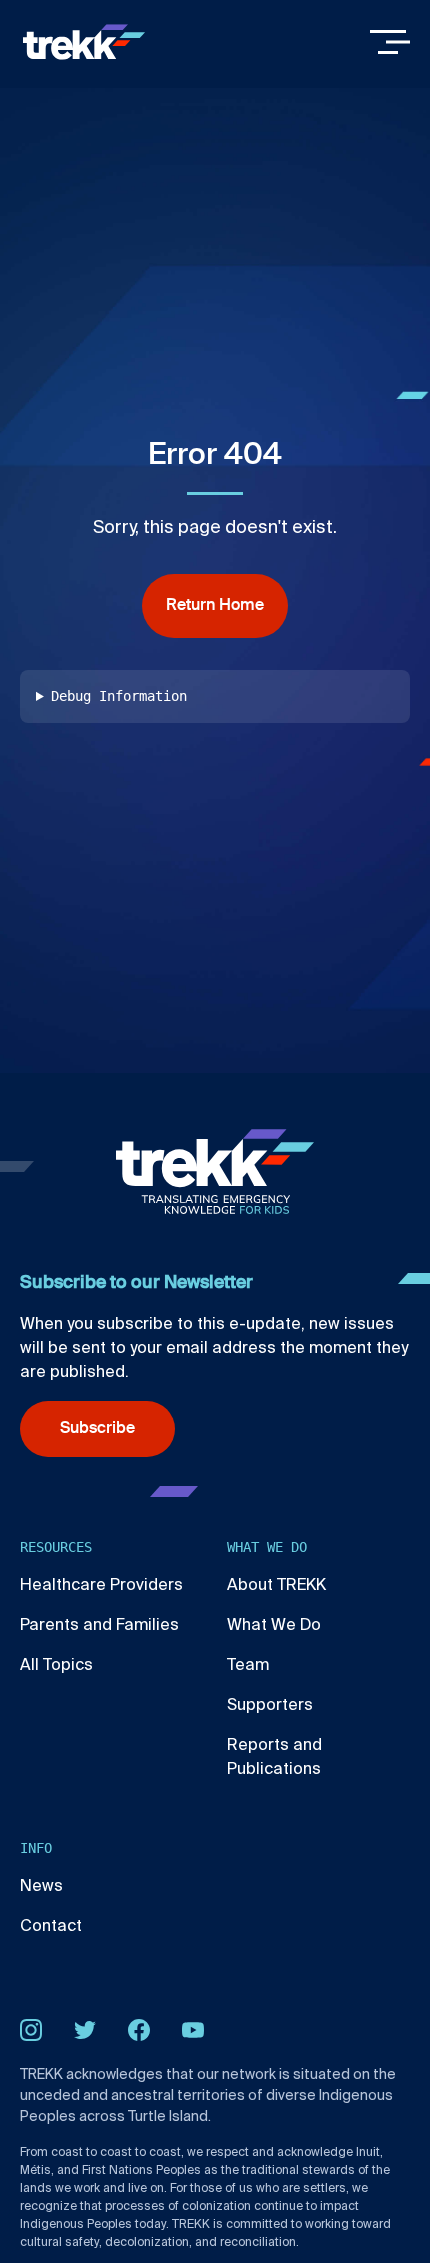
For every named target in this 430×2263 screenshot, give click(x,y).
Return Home (215, 606)
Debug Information (119, 696)
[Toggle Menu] (390, 42)
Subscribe (97, 1429)
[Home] (84, 42)
